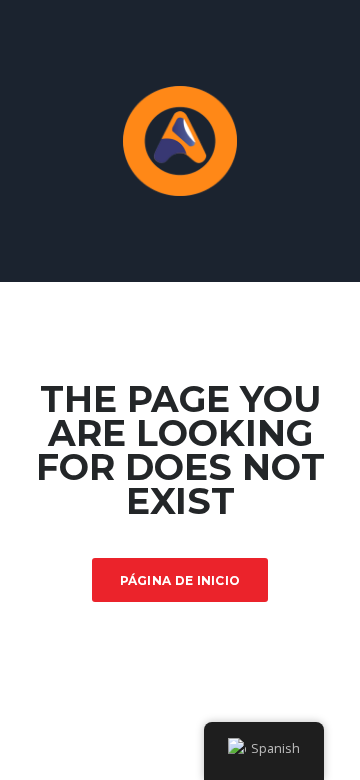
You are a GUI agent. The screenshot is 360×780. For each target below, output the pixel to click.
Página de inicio (180, 580)
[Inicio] (180, 139)
